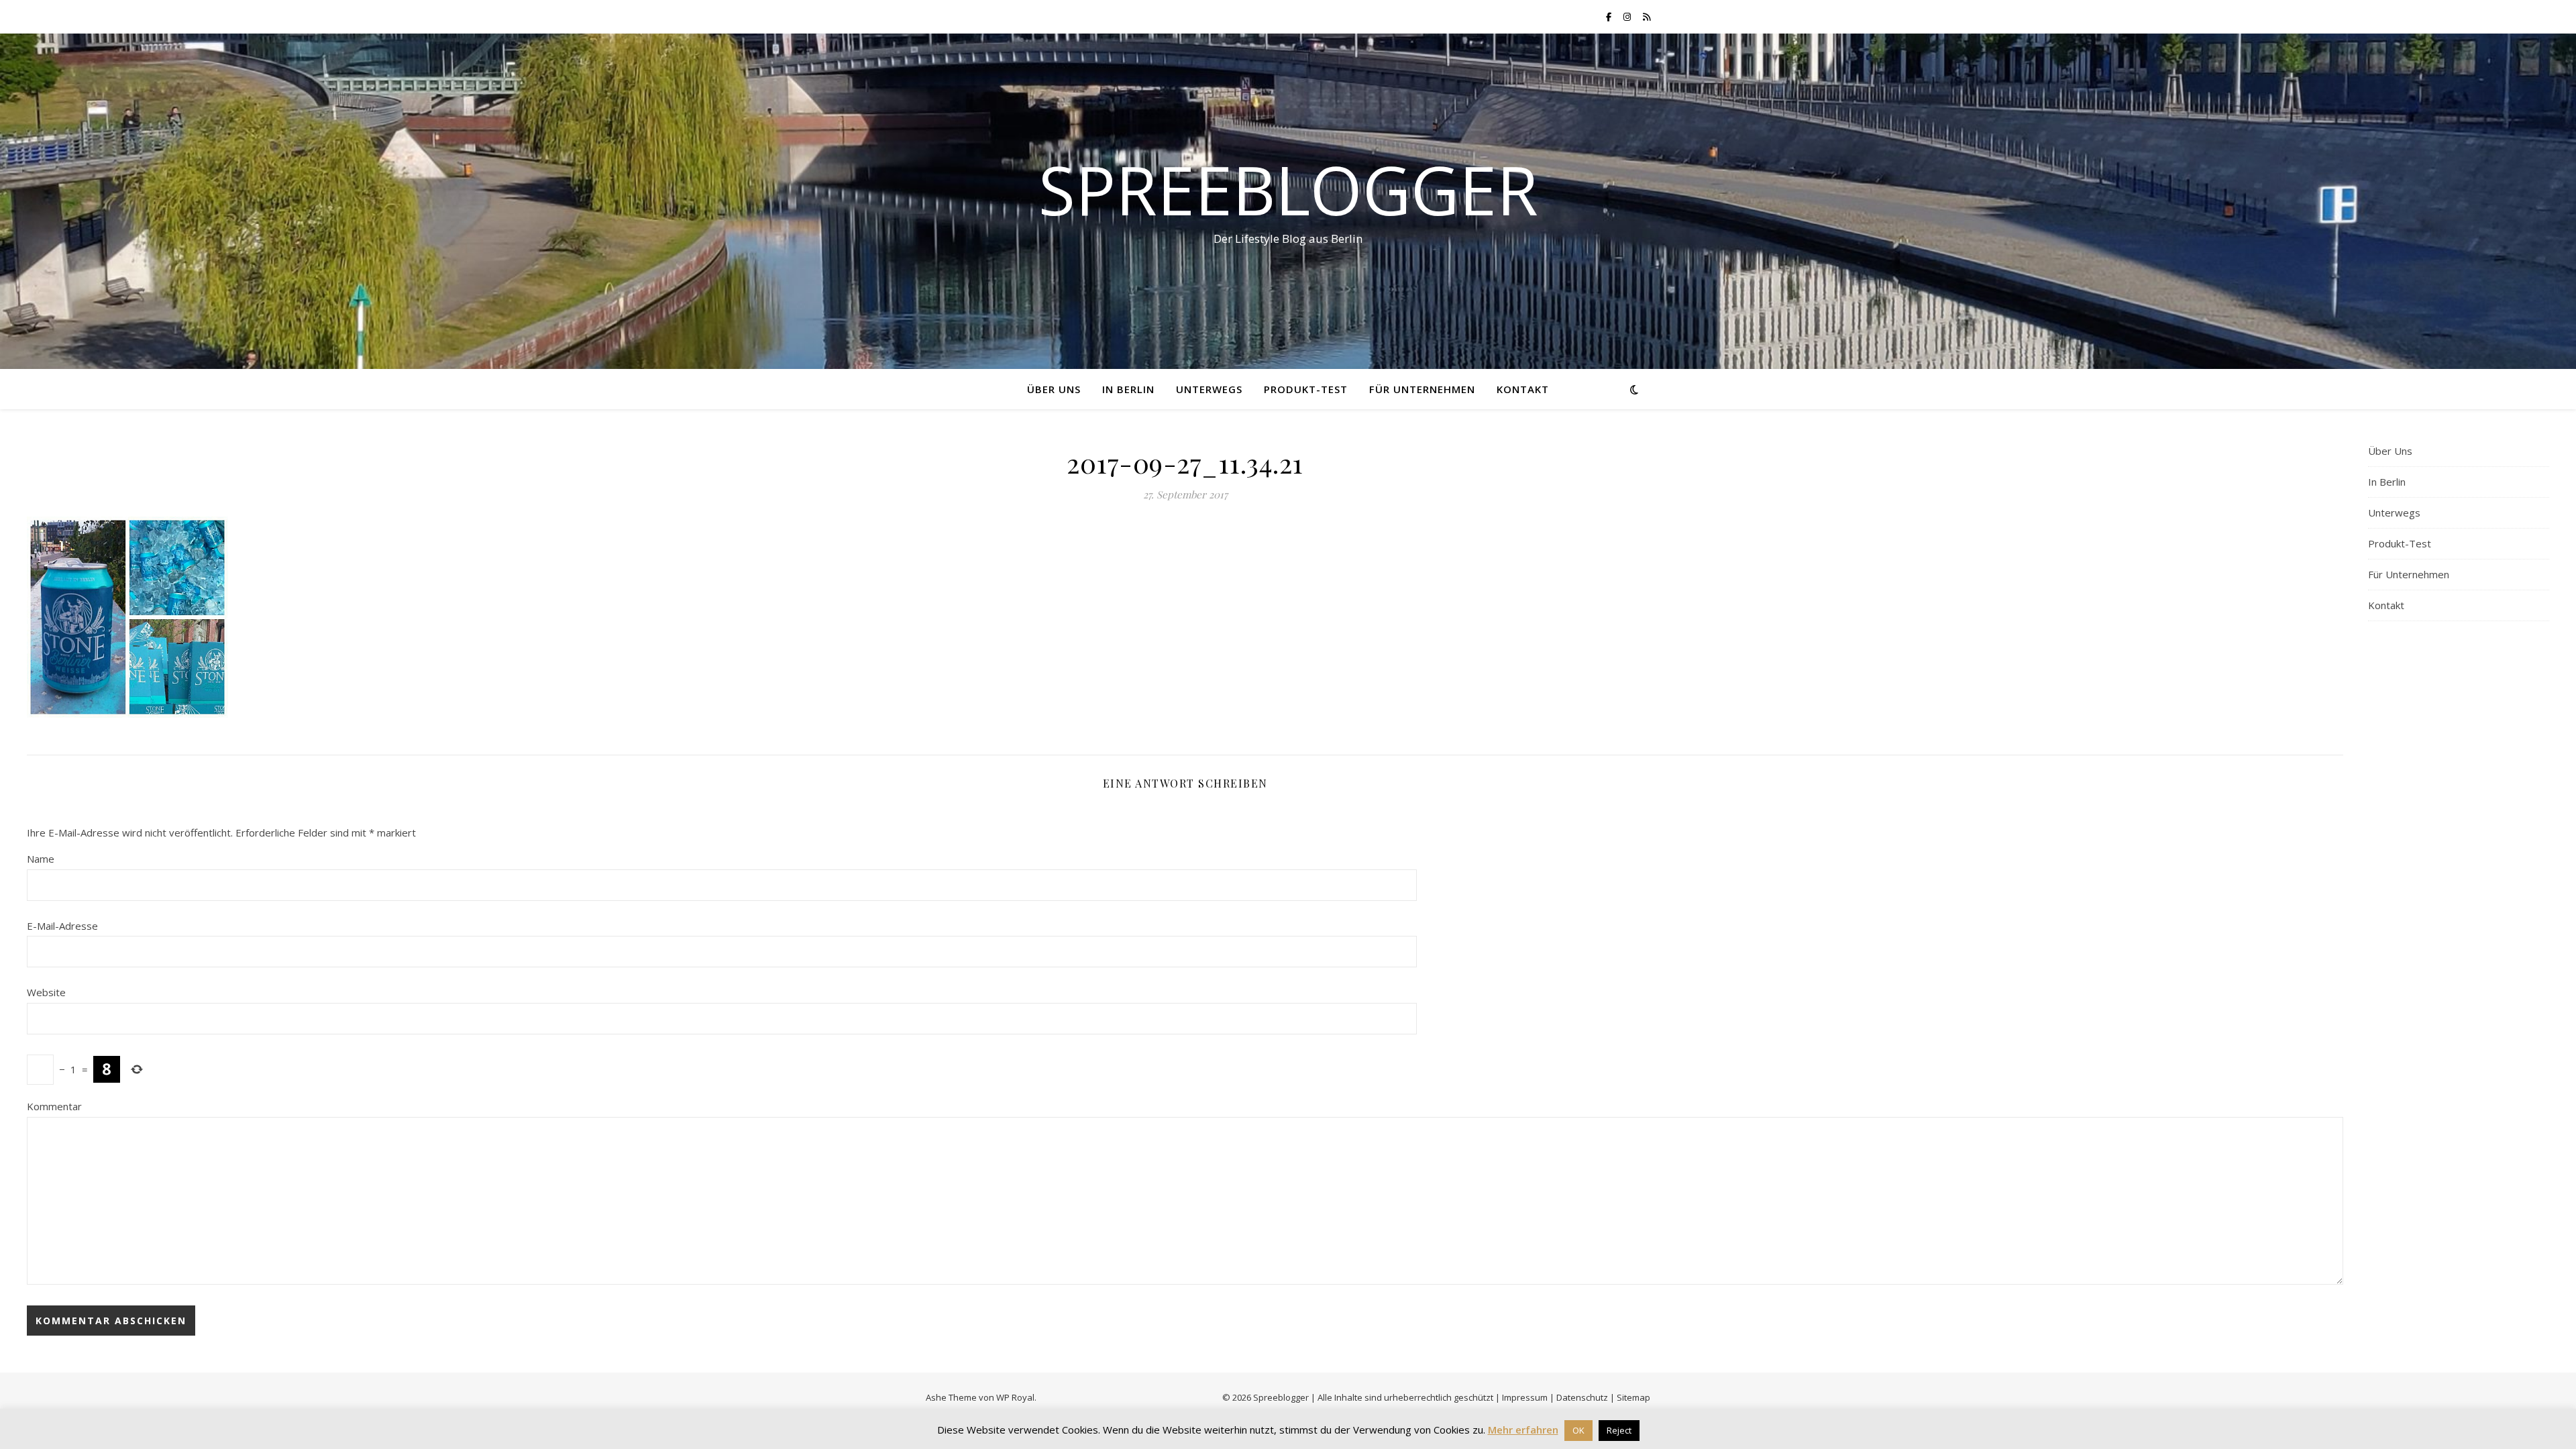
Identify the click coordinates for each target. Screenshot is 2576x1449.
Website (46, 992)
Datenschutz (1582, 1397)
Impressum (1525, 1397)
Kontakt (1523, 389)
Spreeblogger (1288, 189)
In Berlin (1128, 389)
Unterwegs (1209, 389)
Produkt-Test (1306, 389)
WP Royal (1015, 1397)
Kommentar (54, 1106)
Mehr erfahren (1523, 1430)
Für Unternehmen (1422, 389)
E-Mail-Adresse (62, 926)
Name (41, 859)
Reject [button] (1619, 1430)
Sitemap (1633, 1397)
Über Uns (1054, 389)
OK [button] (1578, 1430)
